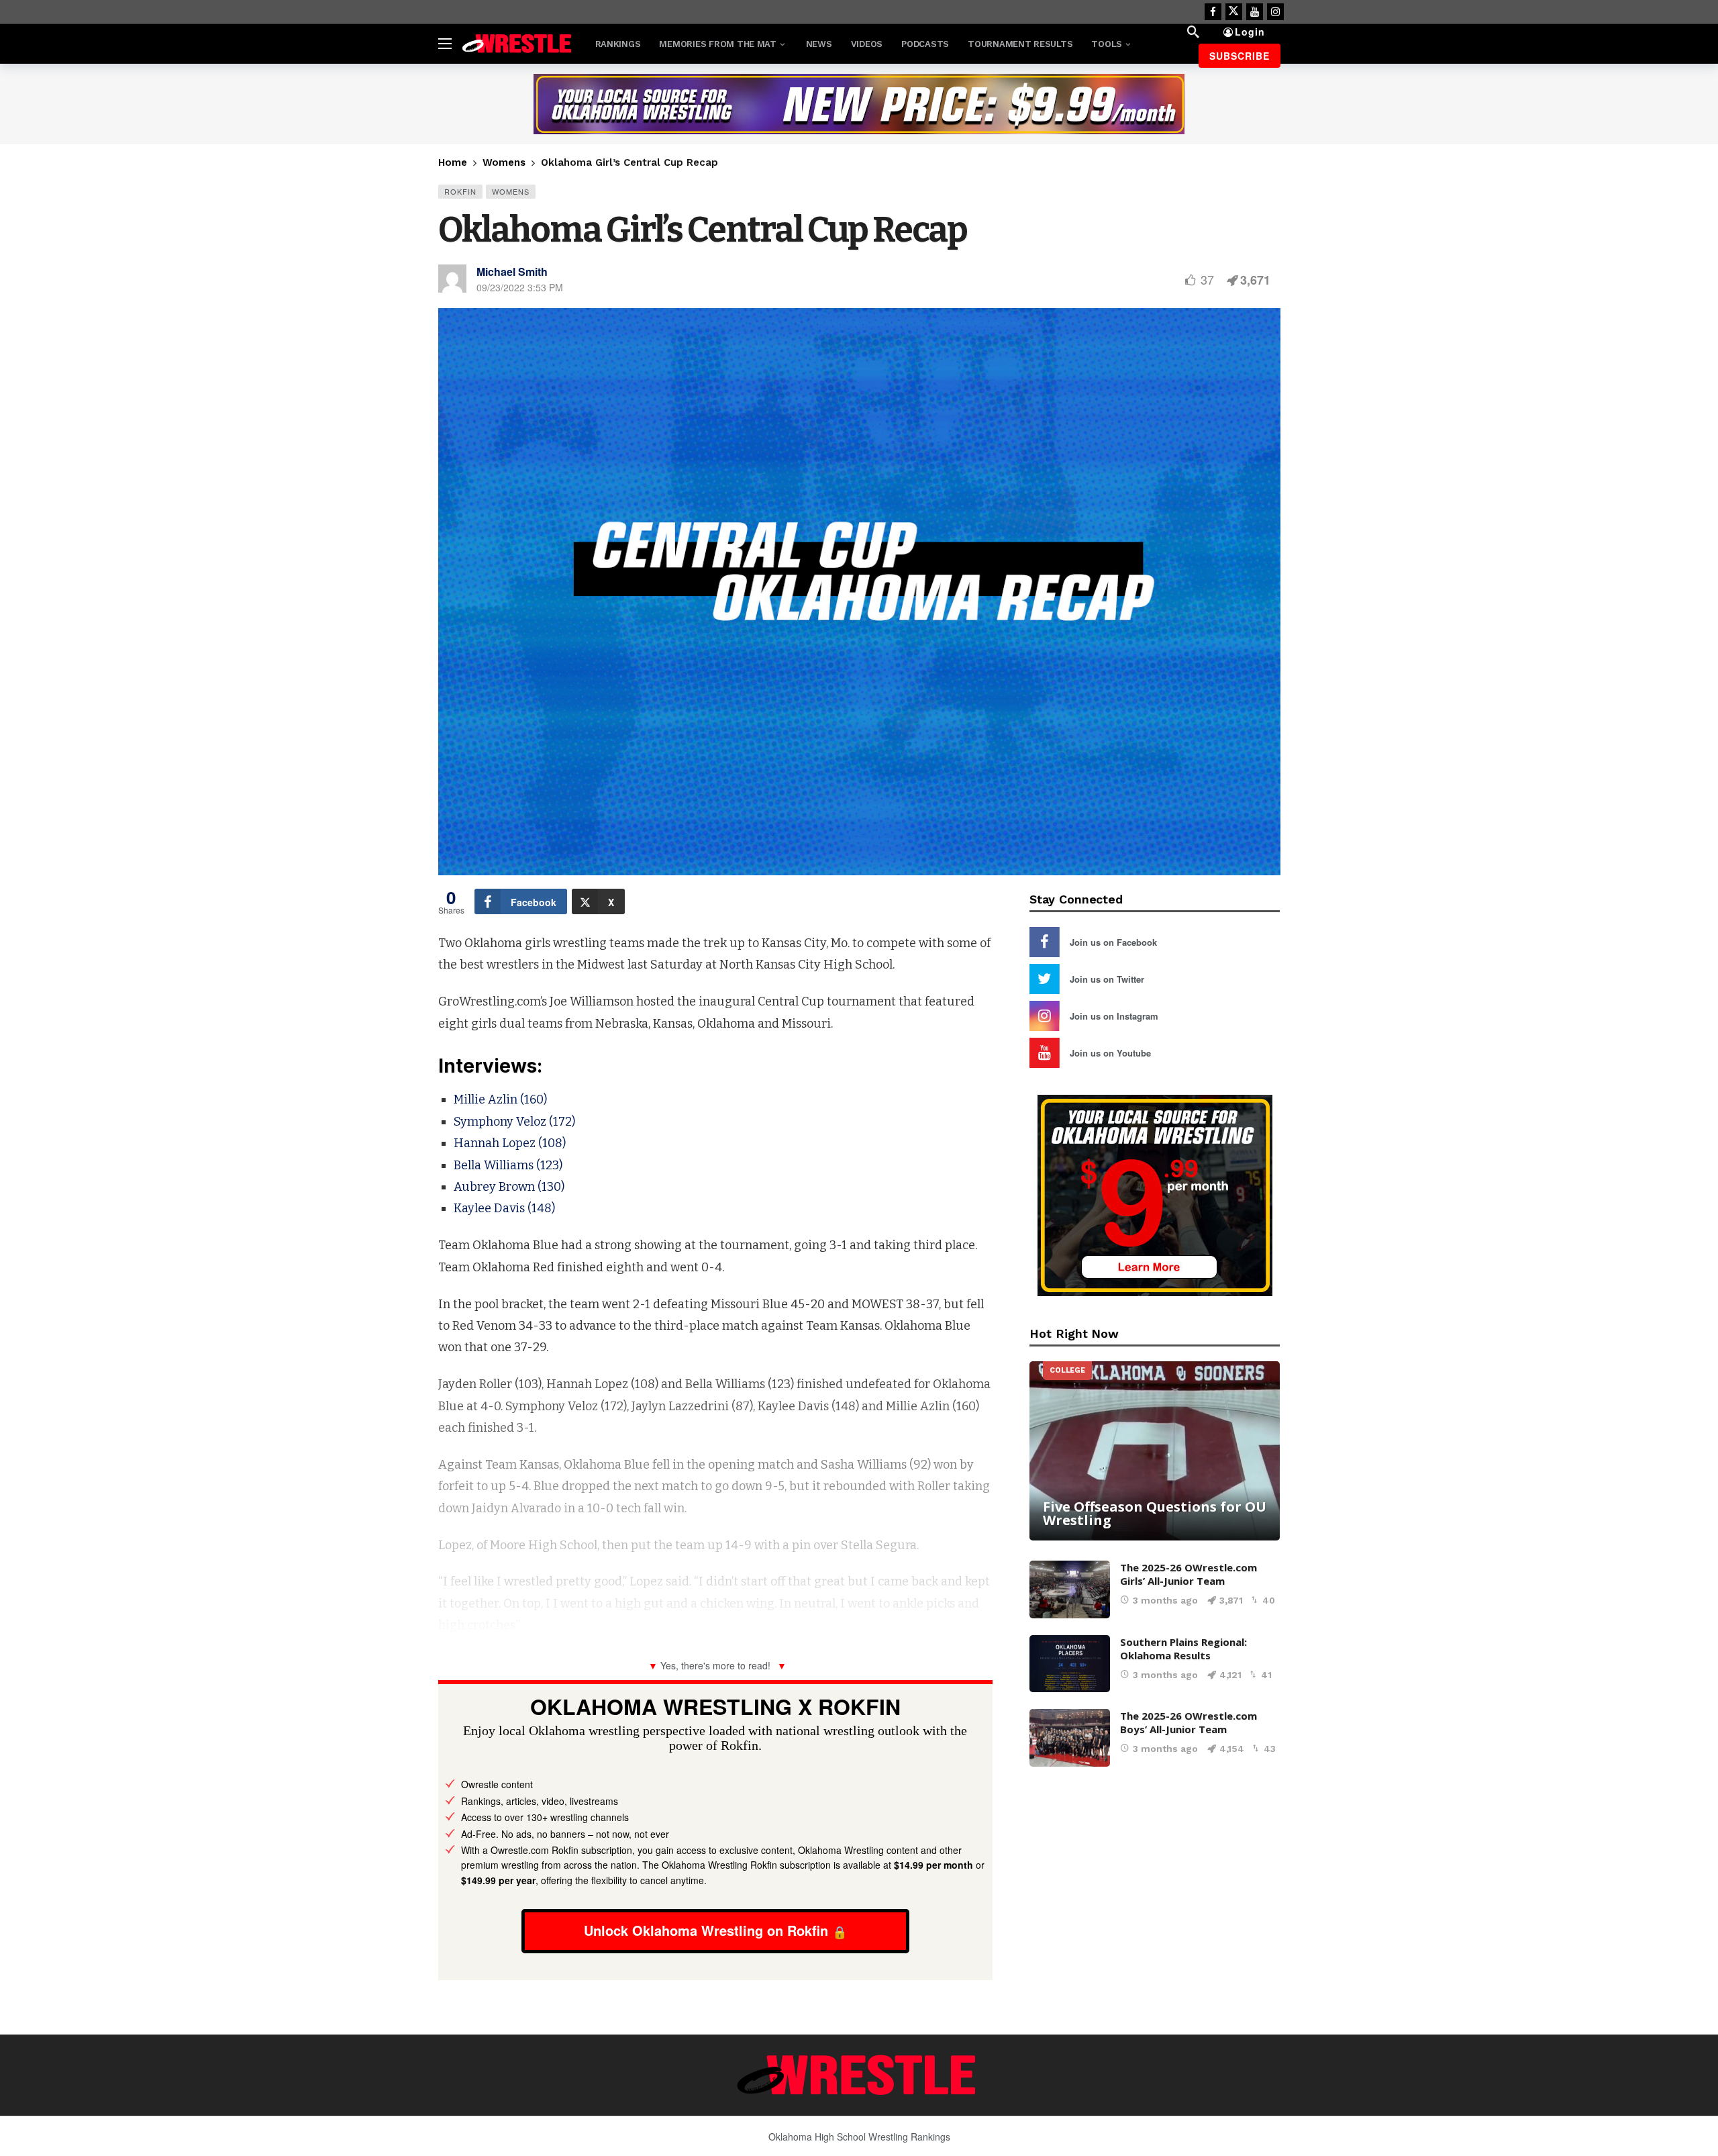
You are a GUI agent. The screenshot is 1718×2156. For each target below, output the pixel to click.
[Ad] (859, 104)
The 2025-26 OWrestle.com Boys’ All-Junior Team (1189, 1722)
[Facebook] (1213, 12)
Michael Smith (512, 272)
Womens (511, 191)
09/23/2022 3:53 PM (520, 287)
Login (1250, 32)
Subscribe (1240, 56)
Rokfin (460, 191)
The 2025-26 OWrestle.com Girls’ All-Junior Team (1189, 1574)
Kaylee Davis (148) (504, 1208)
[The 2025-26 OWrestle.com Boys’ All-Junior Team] (1070, 1738)
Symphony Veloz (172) (514, 1122)
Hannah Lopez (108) (510, 1143)
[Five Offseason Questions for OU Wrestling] (1155, 1451)
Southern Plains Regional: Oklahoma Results (1183, 1649)
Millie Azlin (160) (500, 1099)
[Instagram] (1275, 12)
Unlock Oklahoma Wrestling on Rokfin (706, 1930)
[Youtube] (1255, 12)
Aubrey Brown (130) (509, 1187)
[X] (1234, 12)
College (1067, 1370)
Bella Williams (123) (508, 1165)
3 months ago (1165, 1600)
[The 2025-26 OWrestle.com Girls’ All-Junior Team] (1070, 1589)
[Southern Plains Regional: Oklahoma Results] (1070, 1664)
